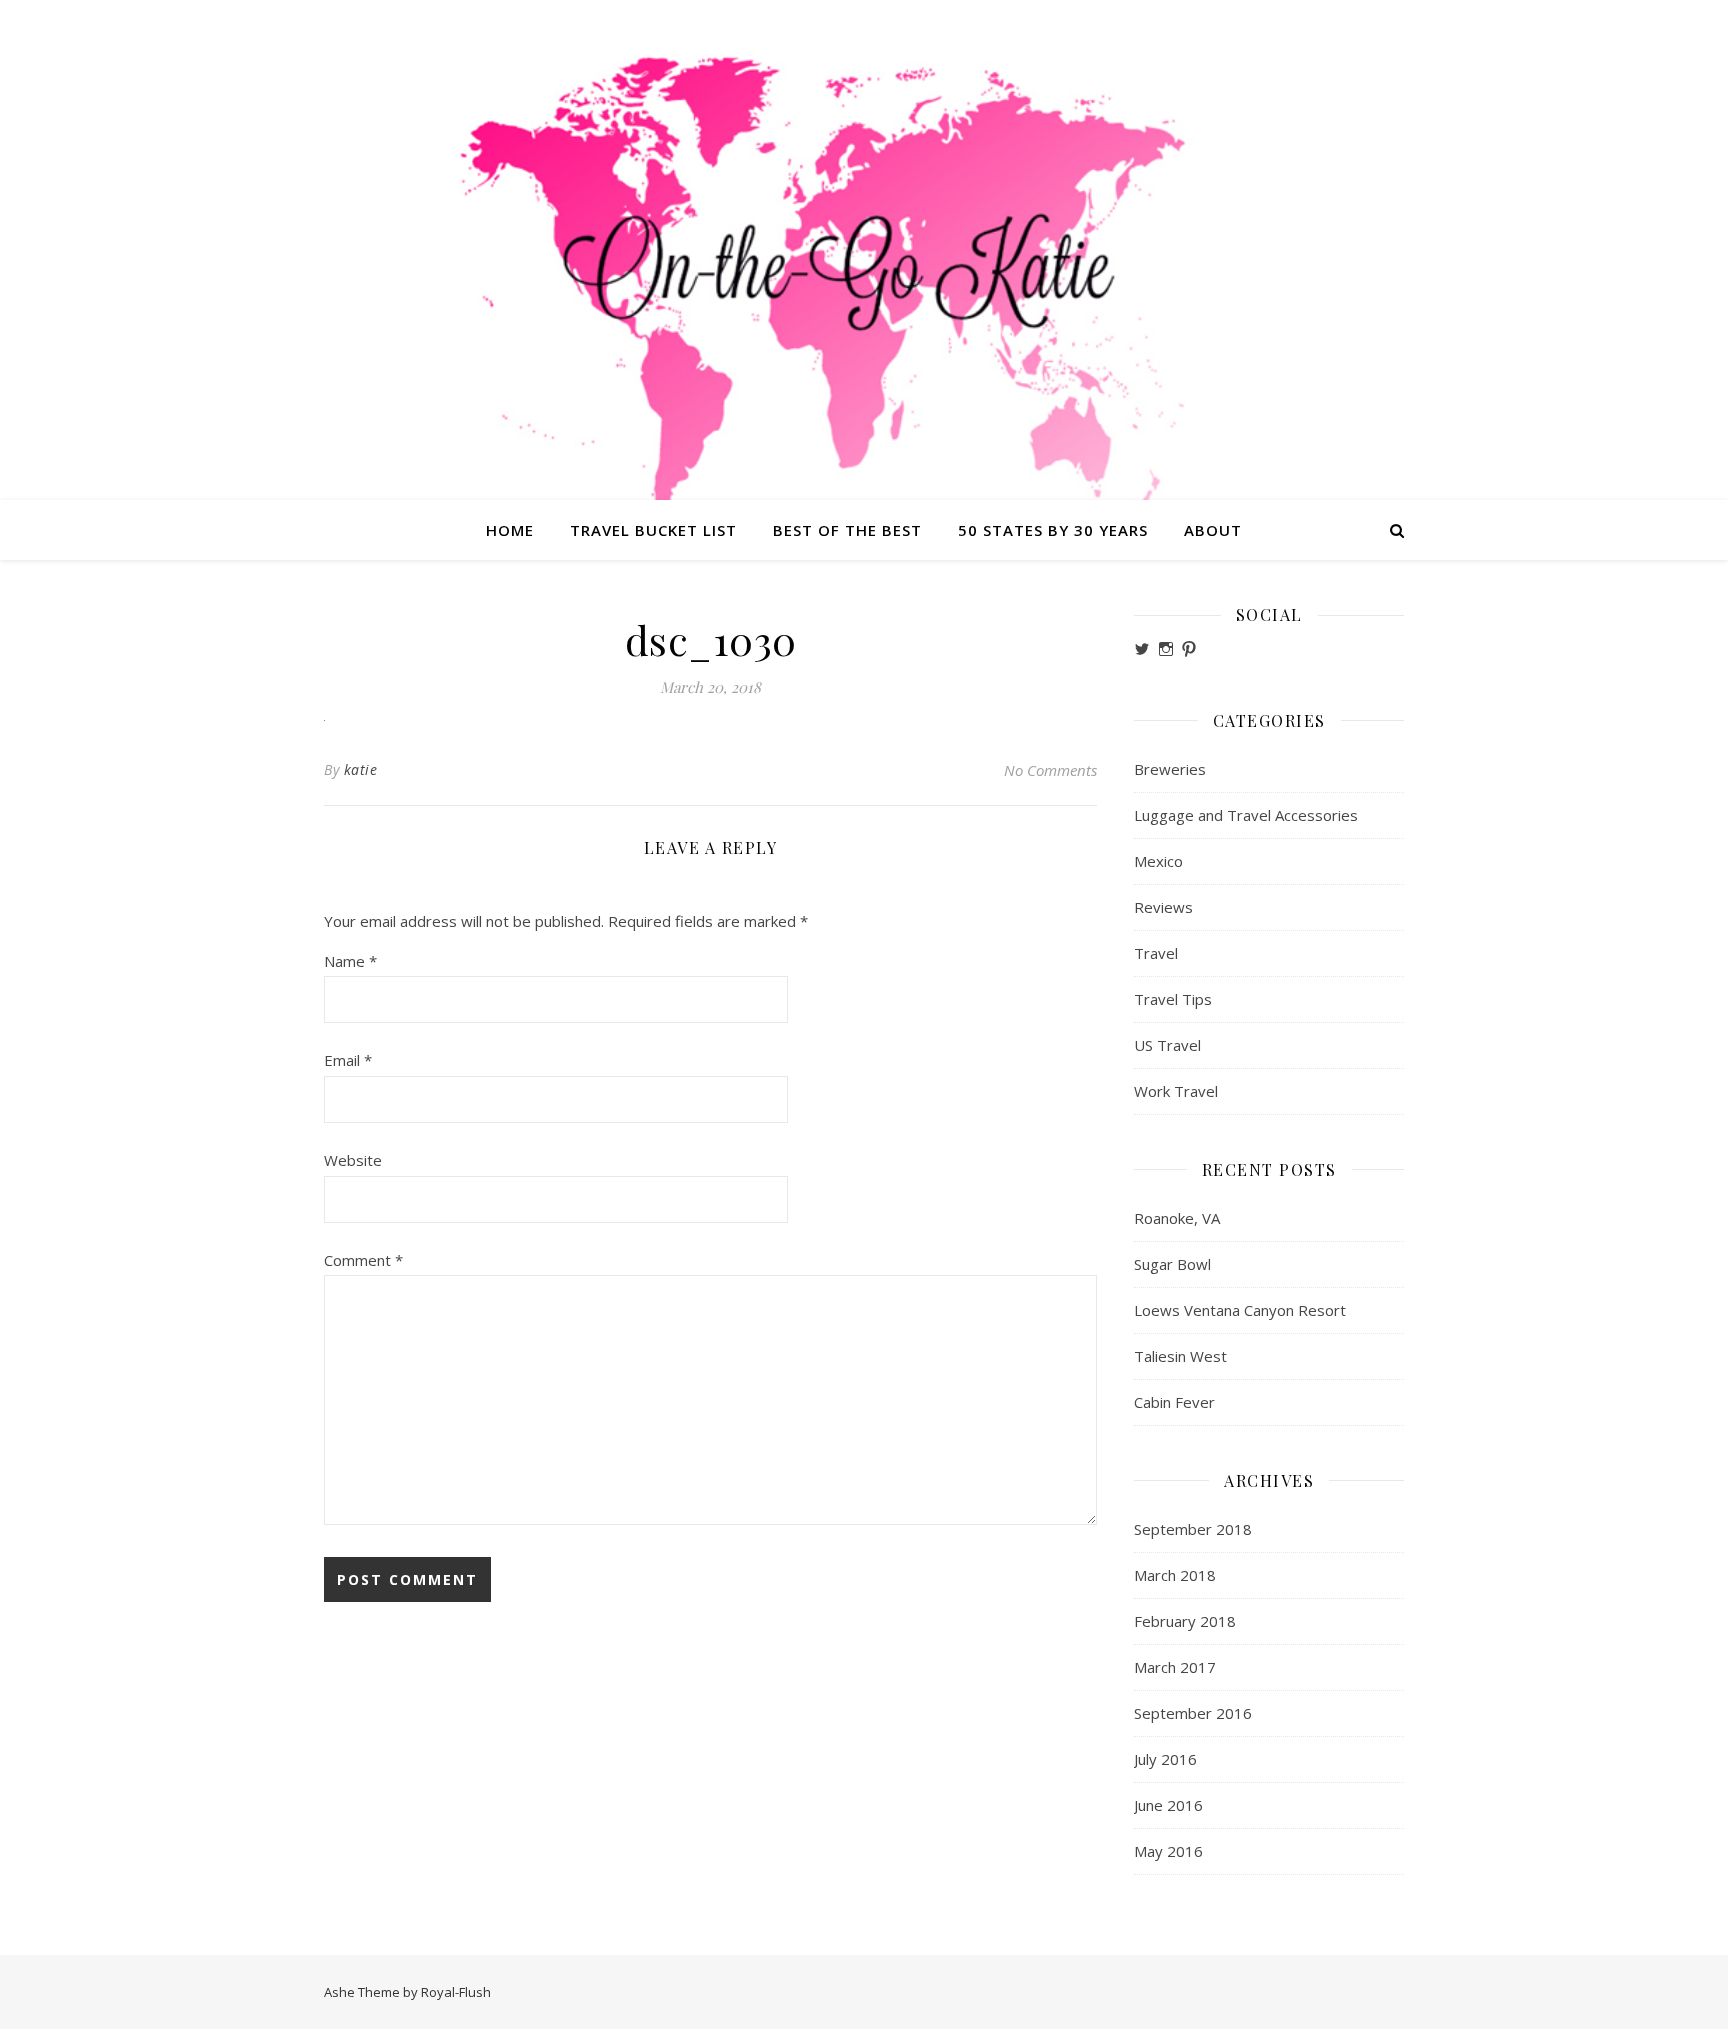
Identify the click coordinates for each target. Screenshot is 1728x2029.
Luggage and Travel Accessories (1246, 815)
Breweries (1170, 769)
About (1213, 530)
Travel (1156, 953)
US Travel (1167, 1045)
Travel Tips (1173, 999)
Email (348, 1060)
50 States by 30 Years (1053, 530)
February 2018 (1185, 1621)
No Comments (1050, 770)
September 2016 (1193, 1713)
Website (353, 1160)
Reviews (1163, 907)
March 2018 (1175, 1575)
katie (361, 769)
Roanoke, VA (1177, 1218)
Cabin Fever (1174, 1402)
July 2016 (1165, 1759)
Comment (363, 1260)
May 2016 (1168, 1851)
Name (350, 961)
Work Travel (1176, 1091)
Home (510, 530)
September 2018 (1193, 1529)
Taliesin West (1180, 1356)
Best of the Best (847, 530)
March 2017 (1175, 1667)
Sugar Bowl (1172, 1264)
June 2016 (1168, 1805)
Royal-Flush (456, 1992)
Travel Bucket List (653, 530)
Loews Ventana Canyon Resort (1240, 1310)
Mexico (1158, 861)
